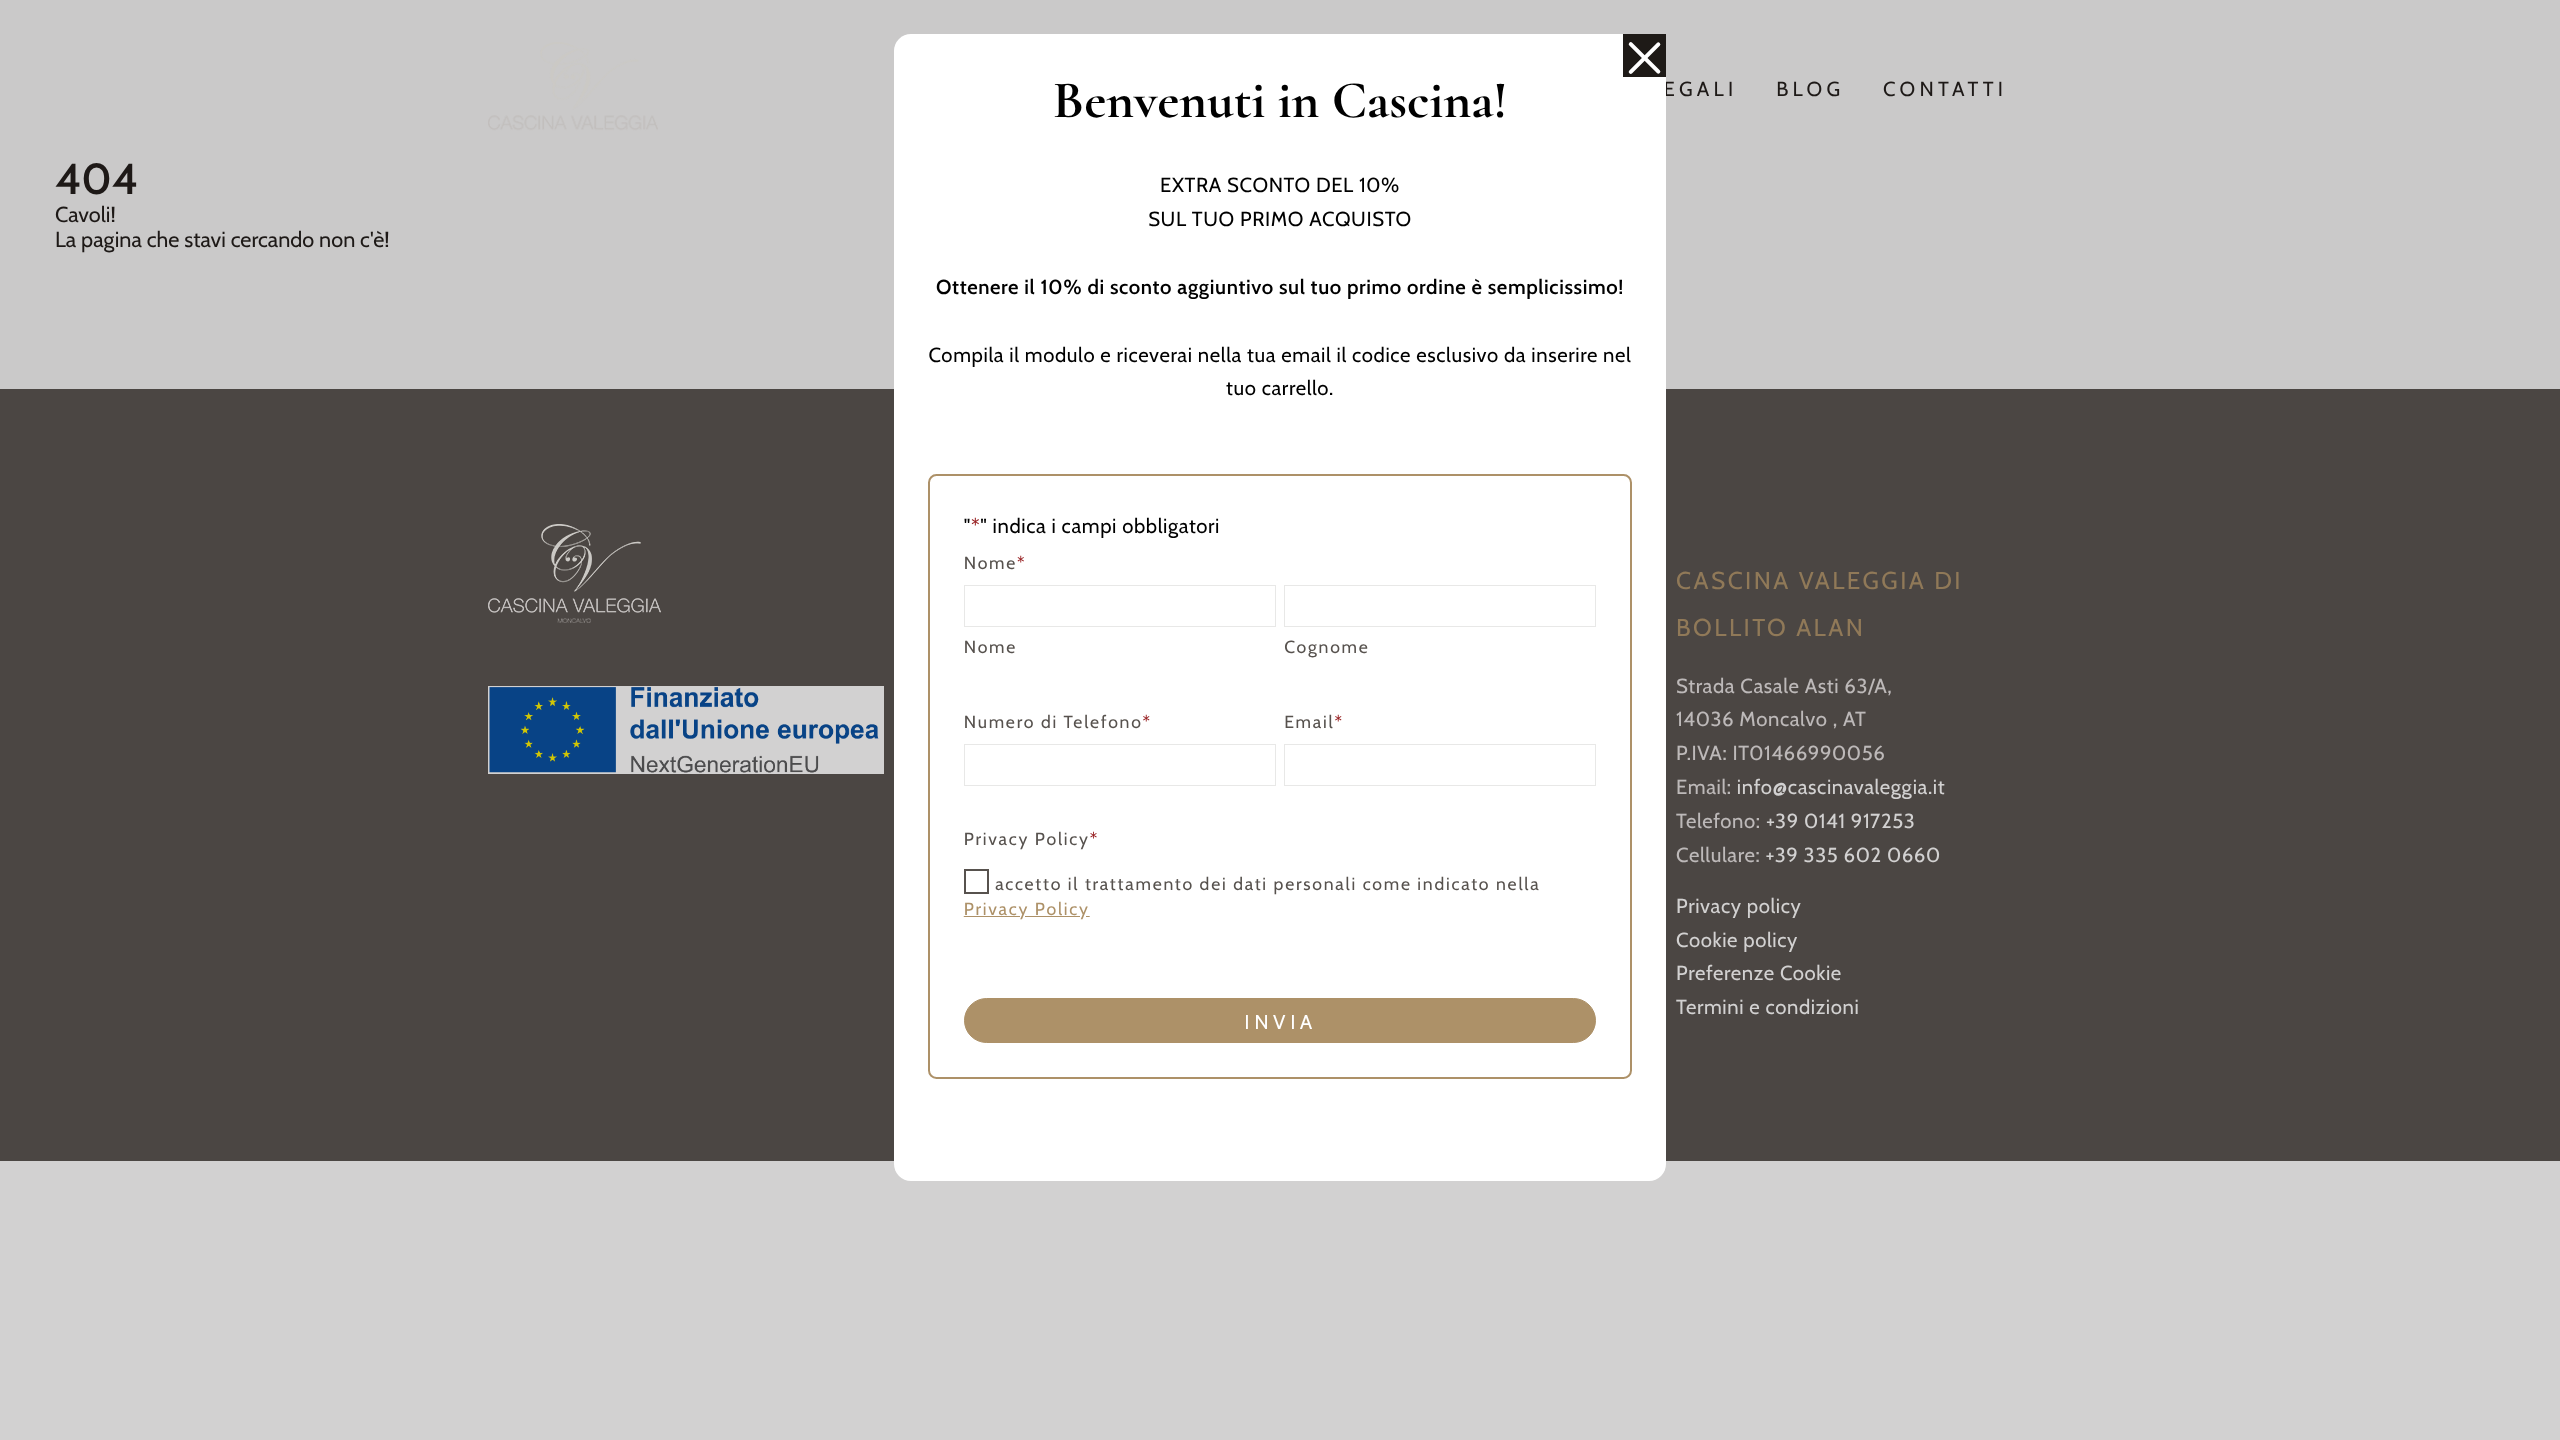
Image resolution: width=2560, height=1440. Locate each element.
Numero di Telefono (1058, 722)
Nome (990, 647)
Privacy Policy (1027, 909)
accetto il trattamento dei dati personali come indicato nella (1252, 896)
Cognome (1326, 647)
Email (1313, 722)
